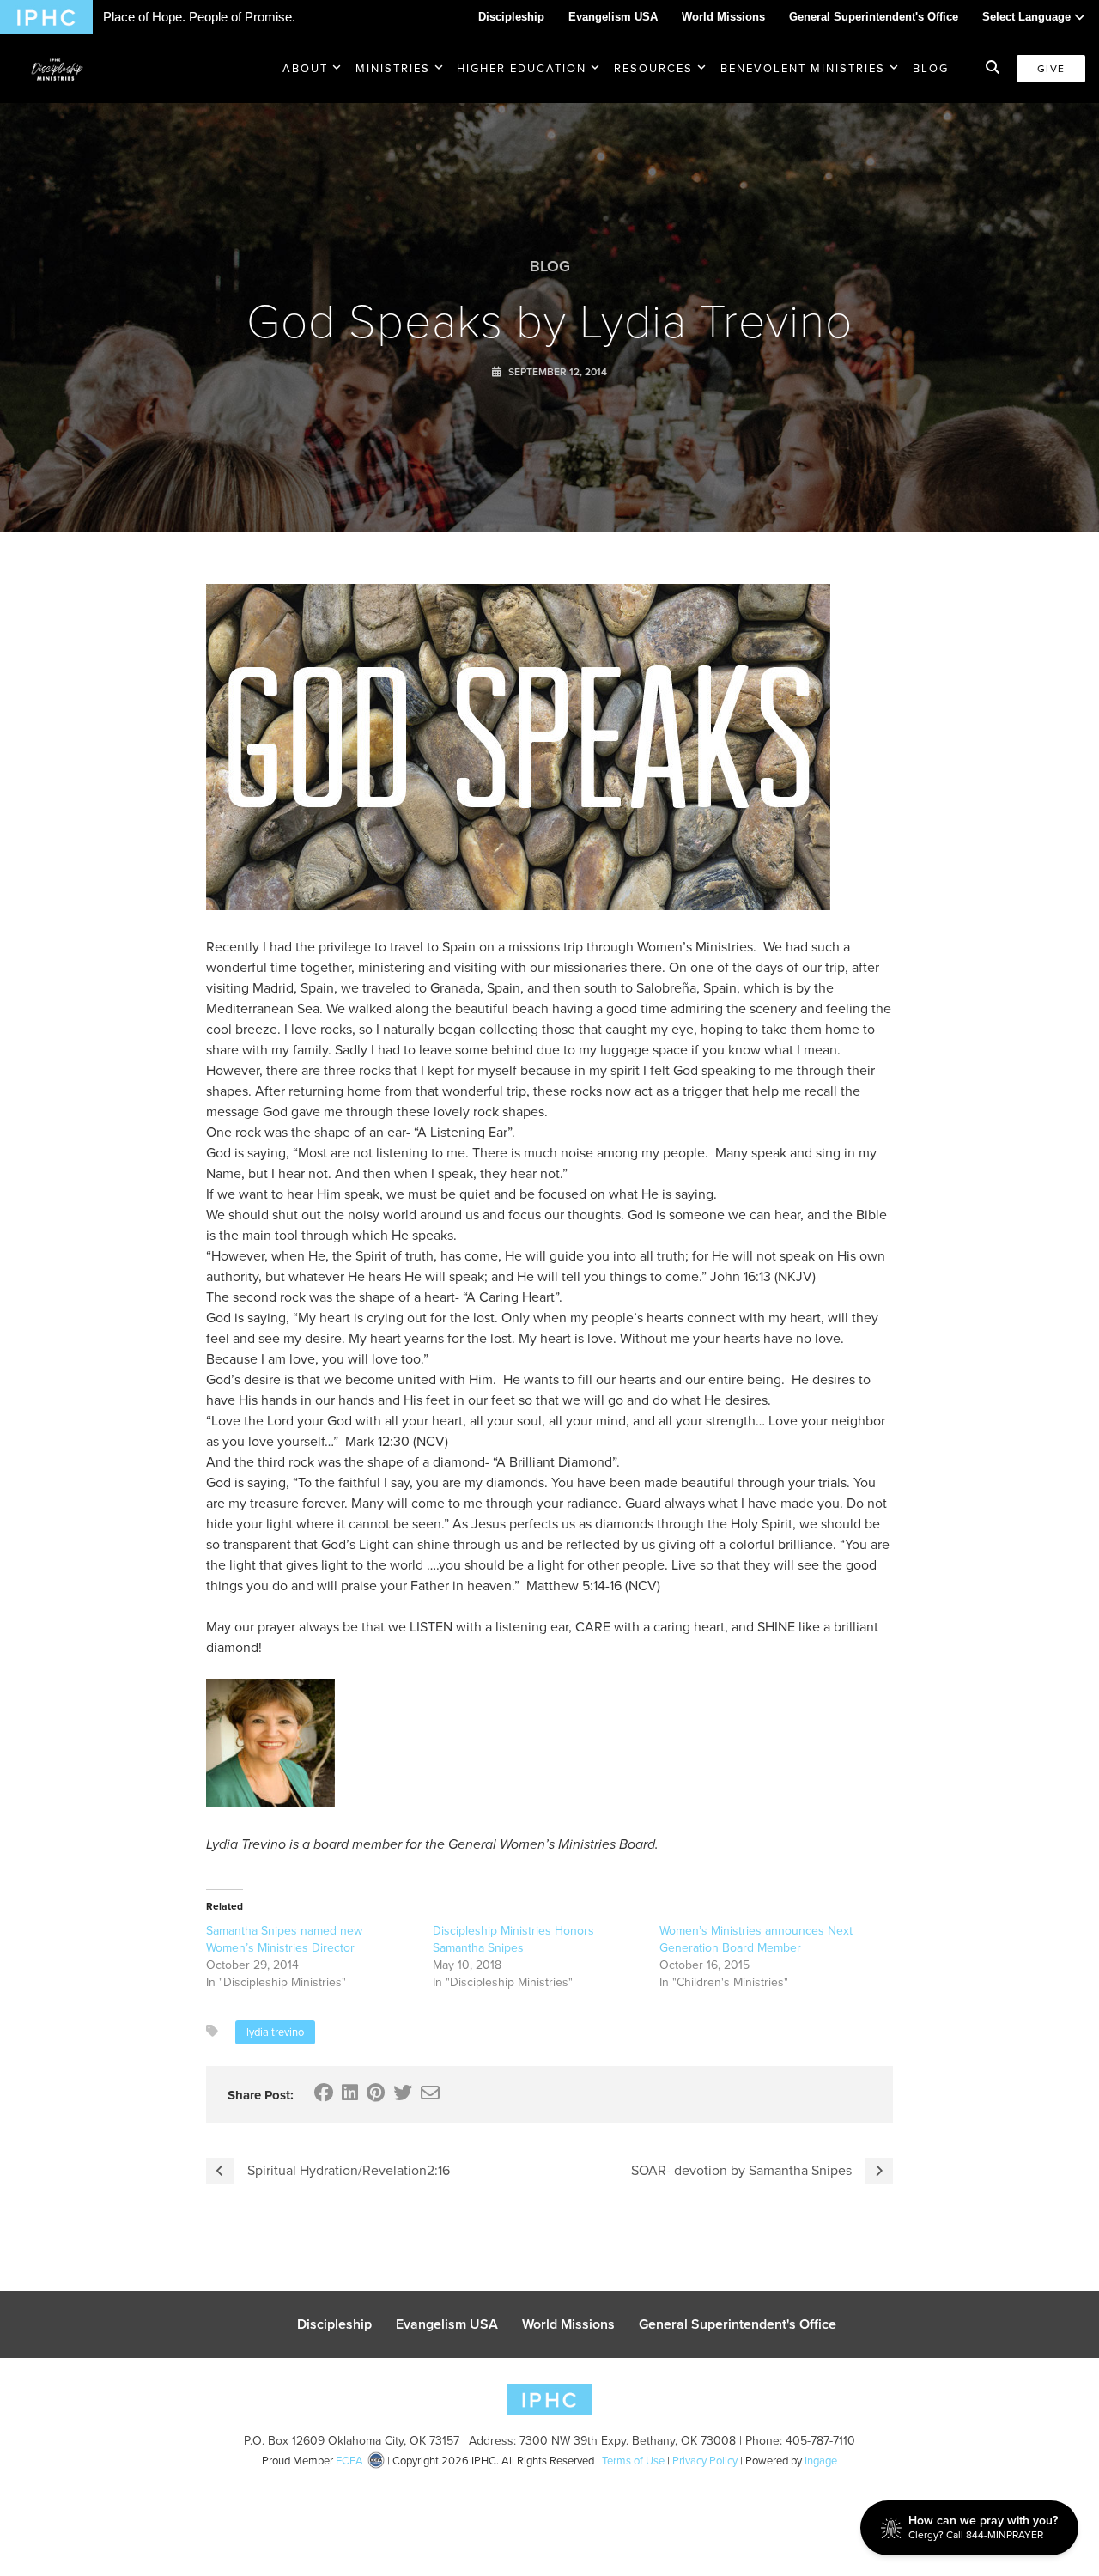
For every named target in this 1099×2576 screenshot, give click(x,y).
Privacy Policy (705, 2461)
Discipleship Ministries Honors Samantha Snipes (513, 1939)
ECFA (349, 2461)
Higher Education (522, 68)
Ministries (393, 68)
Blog (931, 68)
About (305, 68)
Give (1051, 69)
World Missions (723, 17)
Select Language (1028, 17)
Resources (653, 68)
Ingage (821, 2461)
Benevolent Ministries (803, 68)
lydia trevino (275, 2032)
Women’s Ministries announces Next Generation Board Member (756, 1939)
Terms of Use (633, 2461)
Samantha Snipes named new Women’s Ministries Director (284, 1939)
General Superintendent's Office (874, 17)
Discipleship (511, 17)
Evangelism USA (613, 17)
